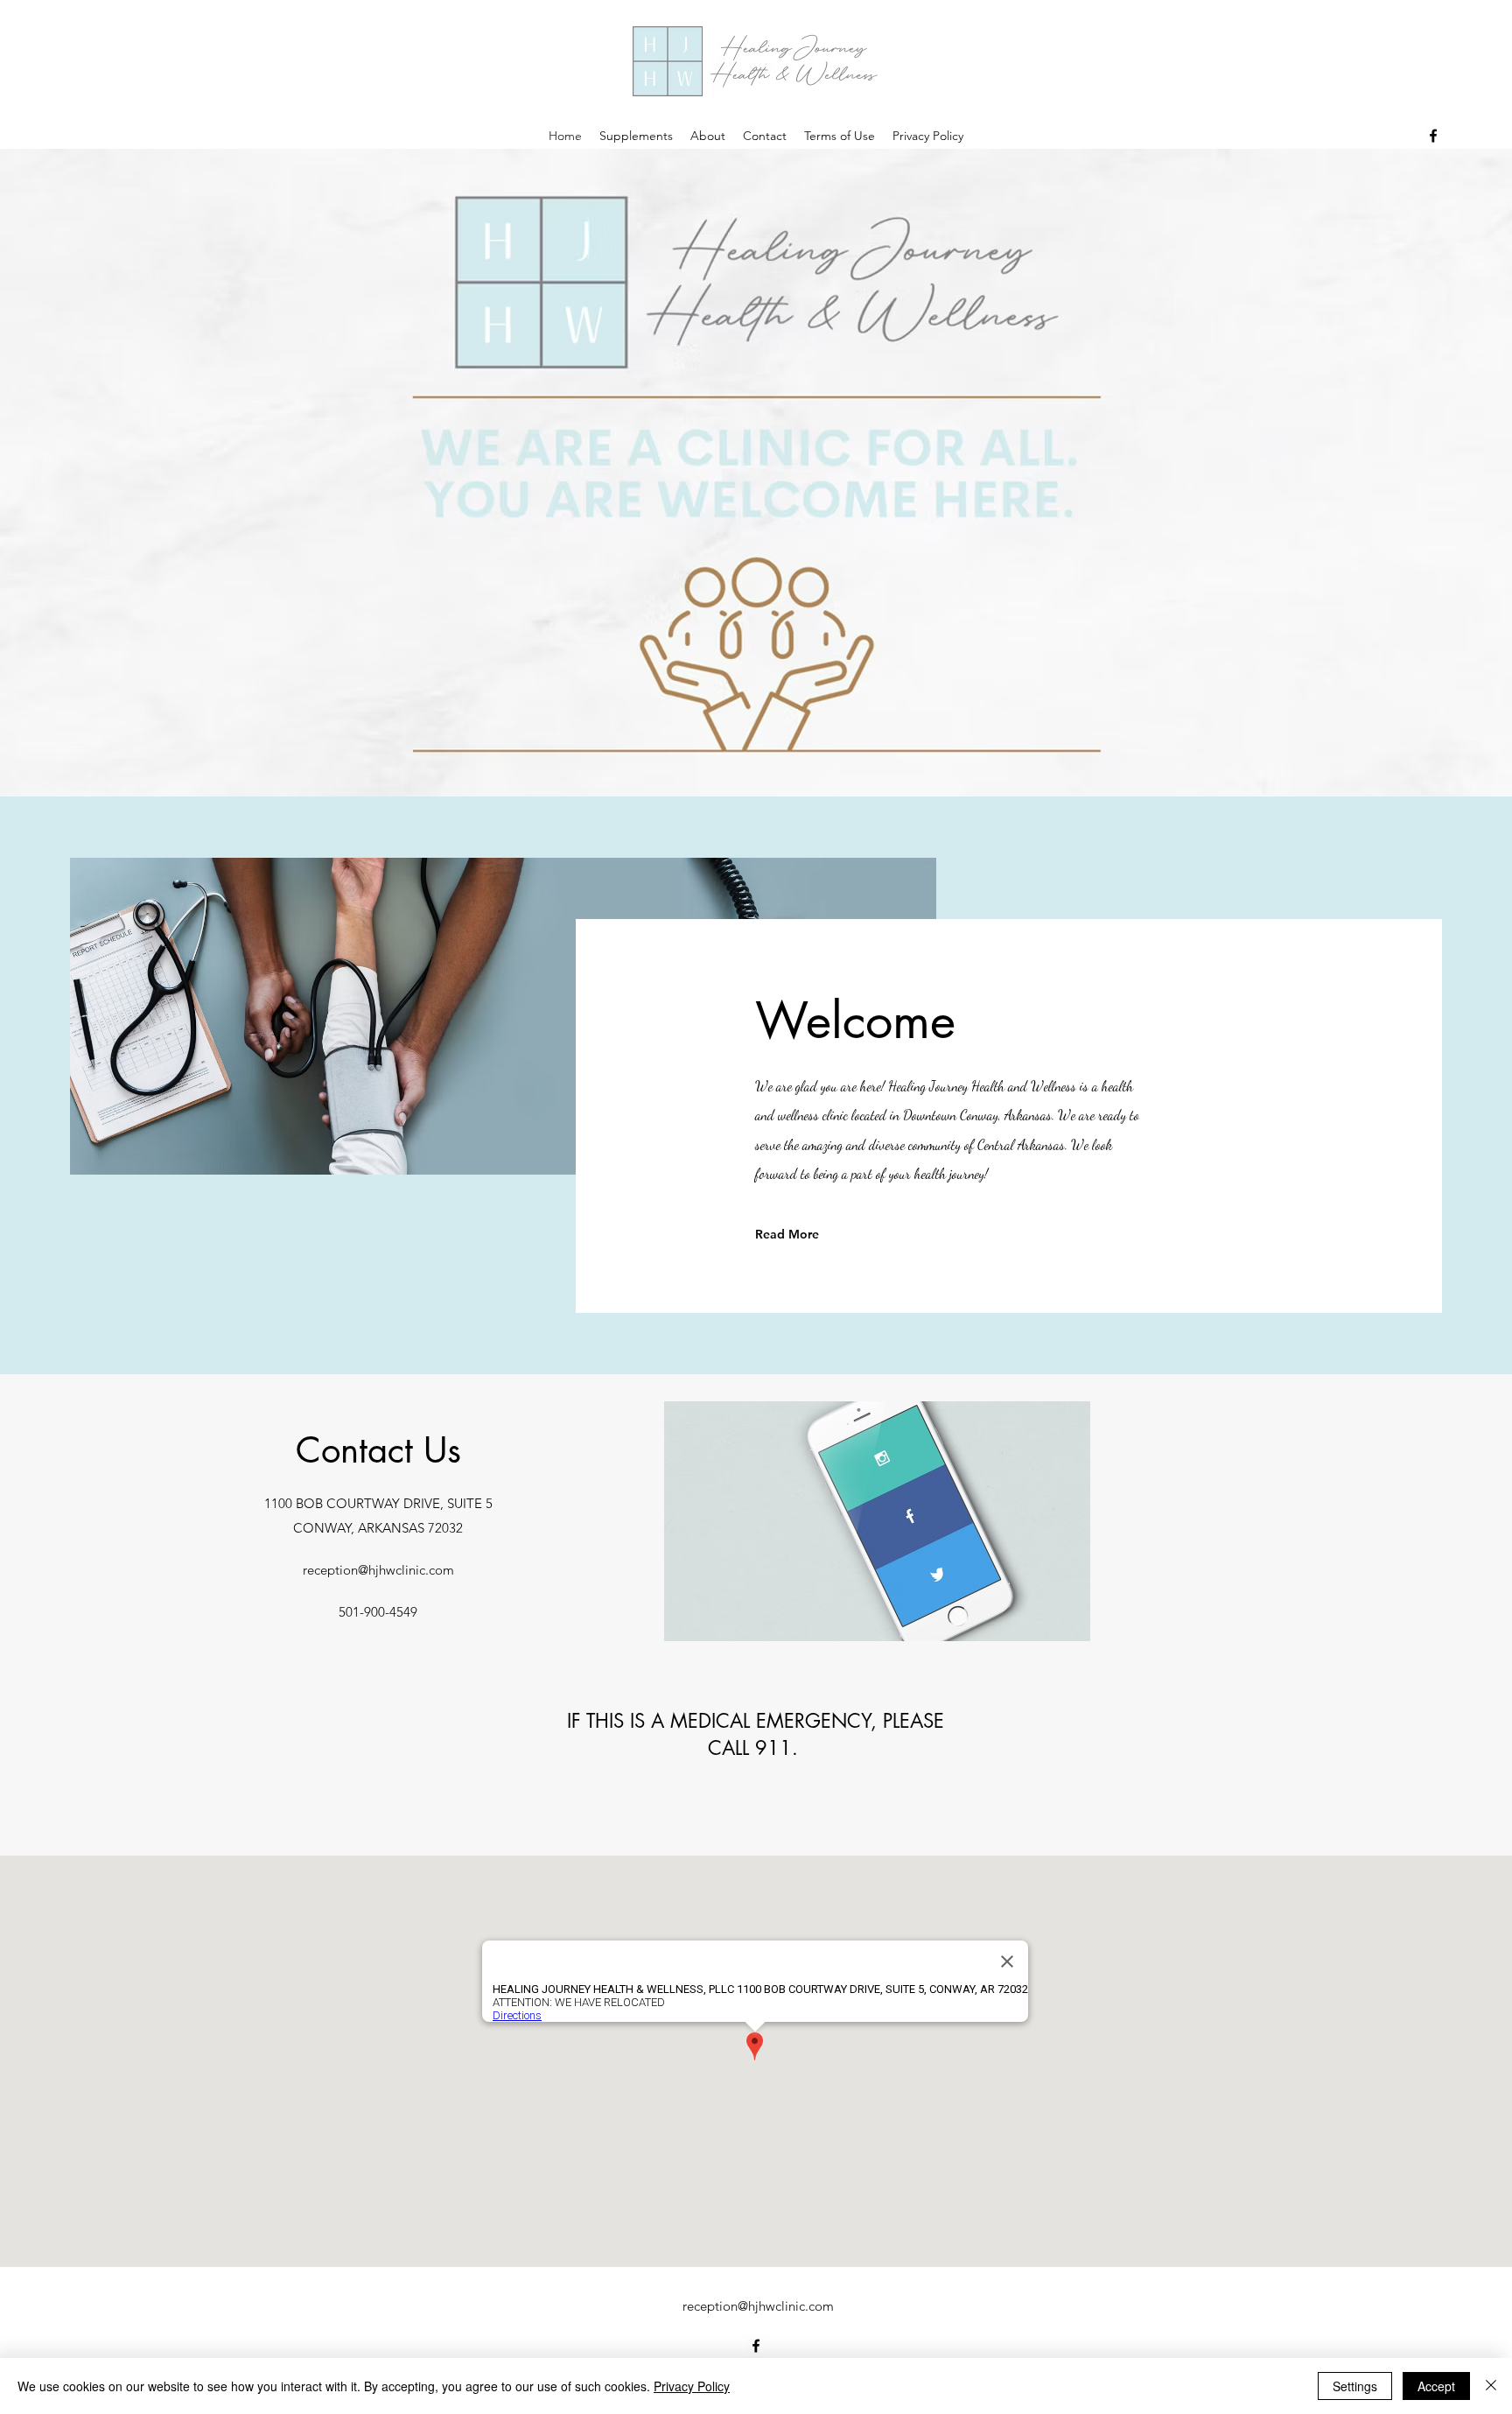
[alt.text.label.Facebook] (1433, 136)
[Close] (1491, 2386)
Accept (1436, 2386)
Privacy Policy (692, 2386)
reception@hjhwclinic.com (378, 1570)
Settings (1355, 2386)
